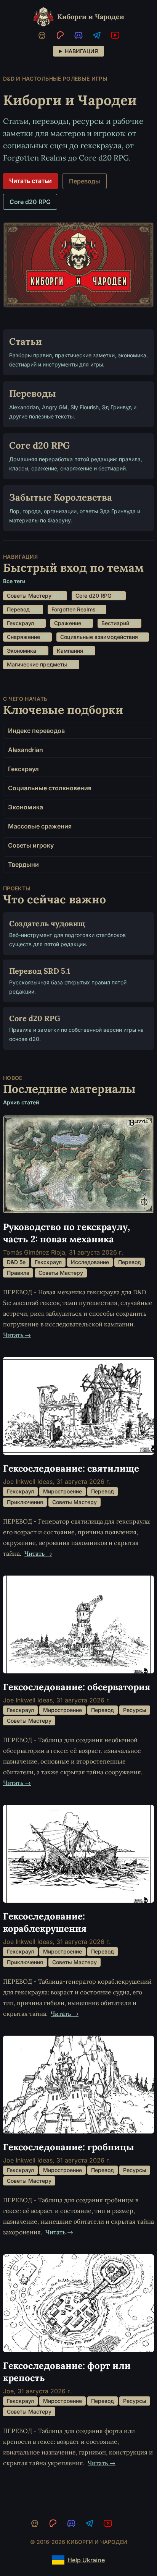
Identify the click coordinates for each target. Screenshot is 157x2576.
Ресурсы (135, 1710)
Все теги (14, 581)
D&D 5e (16, 1262)
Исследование (90, 1262)
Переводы (85, 181)
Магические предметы (40, 664)
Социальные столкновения (50, 788)
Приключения (25, 1502)
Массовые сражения (40, 826)
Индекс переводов (36, 731)
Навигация (81, 51)
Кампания (73, 651)
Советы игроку (31, 845)
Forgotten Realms (76, 609)
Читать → (17, 1335)
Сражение (71, 623)
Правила (18, 1273)
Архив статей (21, 1102)
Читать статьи (30, 181)
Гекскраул (24, 623)
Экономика (25, 651)
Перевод (22, 609)
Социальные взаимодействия (102, 637)
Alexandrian (26, 750)
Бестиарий (119, 623)
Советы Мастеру (34, 596)
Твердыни (23, 864)
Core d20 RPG (30, 202)
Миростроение (62, 1491)
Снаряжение (27, 637)
